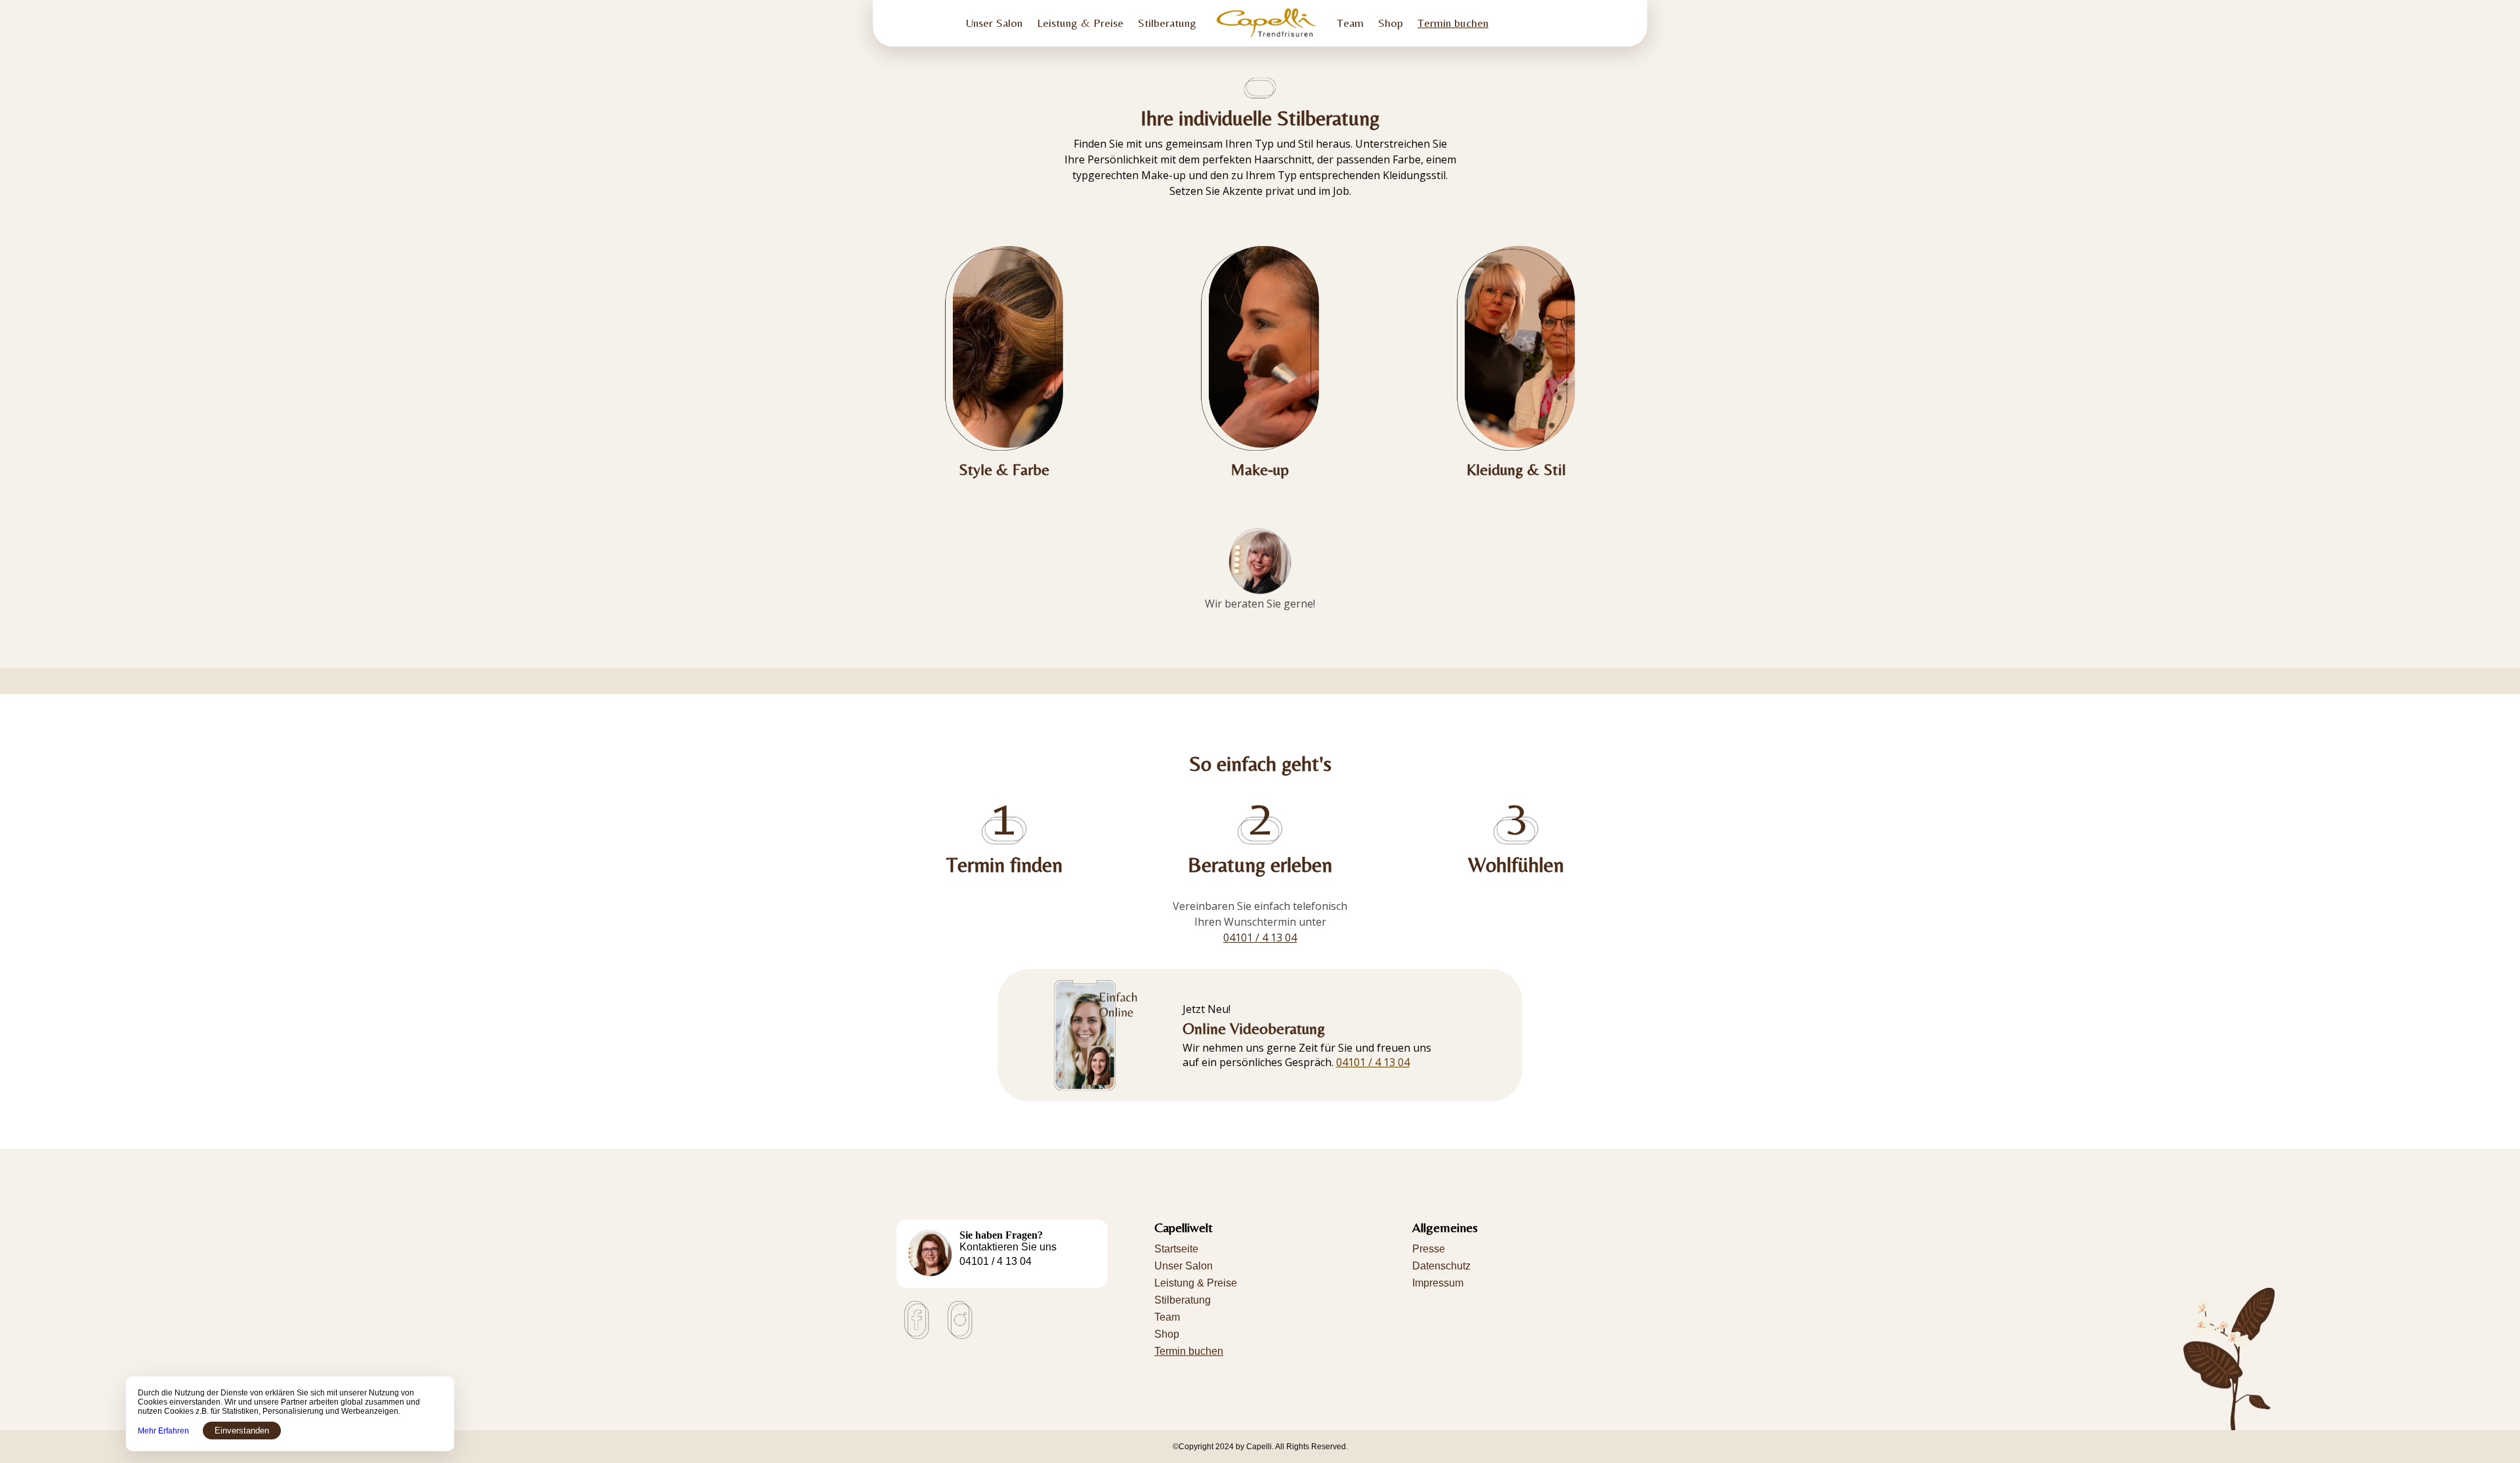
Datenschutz (1441, 1266)
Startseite (1176, 1249)
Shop (1391, 23)
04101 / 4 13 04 (1373, 1062)
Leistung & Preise (1080, 23)
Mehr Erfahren (163, 1431)
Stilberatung (1167, 23)
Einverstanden (242, 1431)
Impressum (1438, 1283)
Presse (1429, 1249)
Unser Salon (994, 23)
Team (1350, 23)
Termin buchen (1453, 23)
